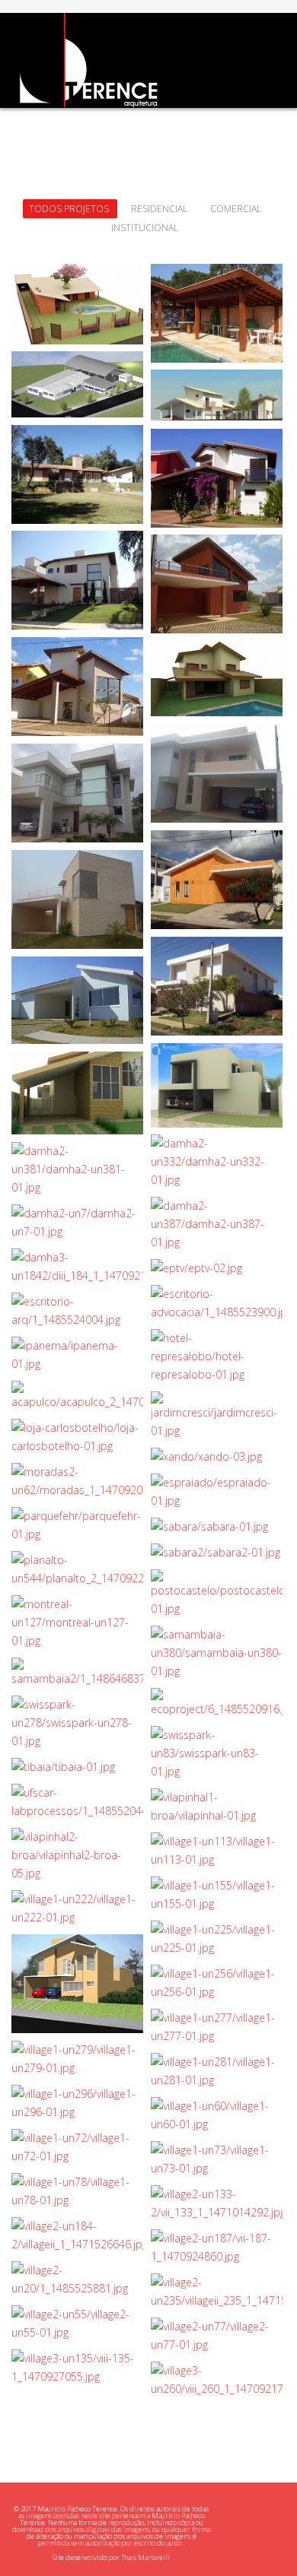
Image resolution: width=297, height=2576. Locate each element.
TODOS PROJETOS (70, 209)
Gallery (79, 281)
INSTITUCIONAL (145, 228)
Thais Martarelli (145, 2557)
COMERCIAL (236, 209)
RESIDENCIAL (159, 209)
